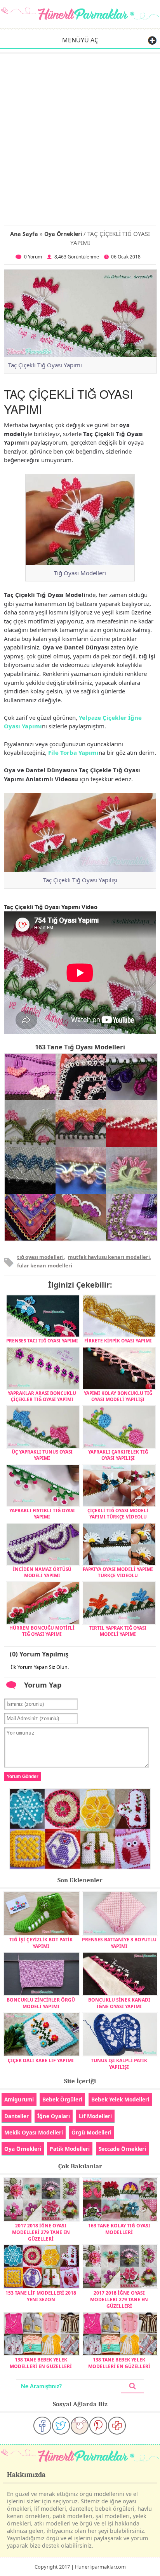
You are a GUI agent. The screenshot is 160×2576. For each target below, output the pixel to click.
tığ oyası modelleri (40, 1257)
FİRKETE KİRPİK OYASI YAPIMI (118, 1340)
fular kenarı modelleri (45, 1265)
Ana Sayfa (24, 234)
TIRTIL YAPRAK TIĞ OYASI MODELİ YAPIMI (118, 1631)
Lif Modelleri (95, 2116)
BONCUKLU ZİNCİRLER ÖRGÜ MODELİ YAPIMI (41, 2003)
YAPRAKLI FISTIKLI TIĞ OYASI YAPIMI (42, 1513)
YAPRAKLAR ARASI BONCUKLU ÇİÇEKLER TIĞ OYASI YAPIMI (42, 1396)
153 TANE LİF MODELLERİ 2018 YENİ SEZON (41, 2296)
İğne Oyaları (54, 2116)
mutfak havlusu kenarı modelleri (109, 1257)
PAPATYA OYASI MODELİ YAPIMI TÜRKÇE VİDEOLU (118, 1572)
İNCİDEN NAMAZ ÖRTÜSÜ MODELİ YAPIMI (42, 1572)
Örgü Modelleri (91, 2132)
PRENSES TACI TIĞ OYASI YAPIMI (42, 1340)
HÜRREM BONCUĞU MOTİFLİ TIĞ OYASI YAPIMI (42, 1631)
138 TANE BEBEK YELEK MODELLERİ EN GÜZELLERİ (41, 2363)
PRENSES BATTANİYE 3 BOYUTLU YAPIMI (119, 1943)
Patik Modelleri (70, 2149)
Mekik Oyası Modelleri (34, 2132)
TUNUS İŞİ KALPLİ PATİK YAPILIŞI (119, 2064)
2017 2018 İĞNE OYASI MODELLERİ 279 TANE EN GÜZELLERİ (41, 2232)
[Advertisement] (80, 138)
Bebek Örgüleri (62, 2099)
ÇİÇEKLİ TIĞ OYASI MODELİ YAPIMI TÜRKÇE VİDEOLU (118, 1513)
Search (133, 2387)
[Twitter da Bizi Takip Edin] (61, 2426)
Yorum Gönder (23, 1777)
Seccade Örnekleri (122, 2149)
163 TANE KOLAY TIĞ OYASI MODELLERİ (119, 2229)
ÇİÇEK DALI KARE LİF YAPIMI (41, 2060)
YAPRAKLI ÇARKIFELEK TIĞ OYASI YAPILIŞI (118, 1455)
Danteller (17, 2116)
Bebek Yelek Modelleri (120, 2099)
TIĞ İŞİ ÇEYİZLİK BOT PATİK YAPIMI (41, 1943)
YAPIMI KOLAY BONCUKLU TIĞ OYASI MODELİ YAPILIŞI (118, 1396)
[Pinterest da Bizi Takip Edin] (98, 2426)
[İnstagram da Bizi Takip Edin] (80, 2426)
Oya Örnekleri (63, 234)
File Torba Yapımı (73, 752)
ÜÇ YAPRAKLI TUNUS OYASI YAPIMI (42, 1455)
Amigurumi (19, 2099)
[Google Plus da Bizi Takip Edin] (117, 2426)
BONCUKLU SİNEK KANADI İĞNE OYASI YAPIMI (119, 2003)
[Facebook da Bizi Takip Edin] (42, 2426)
